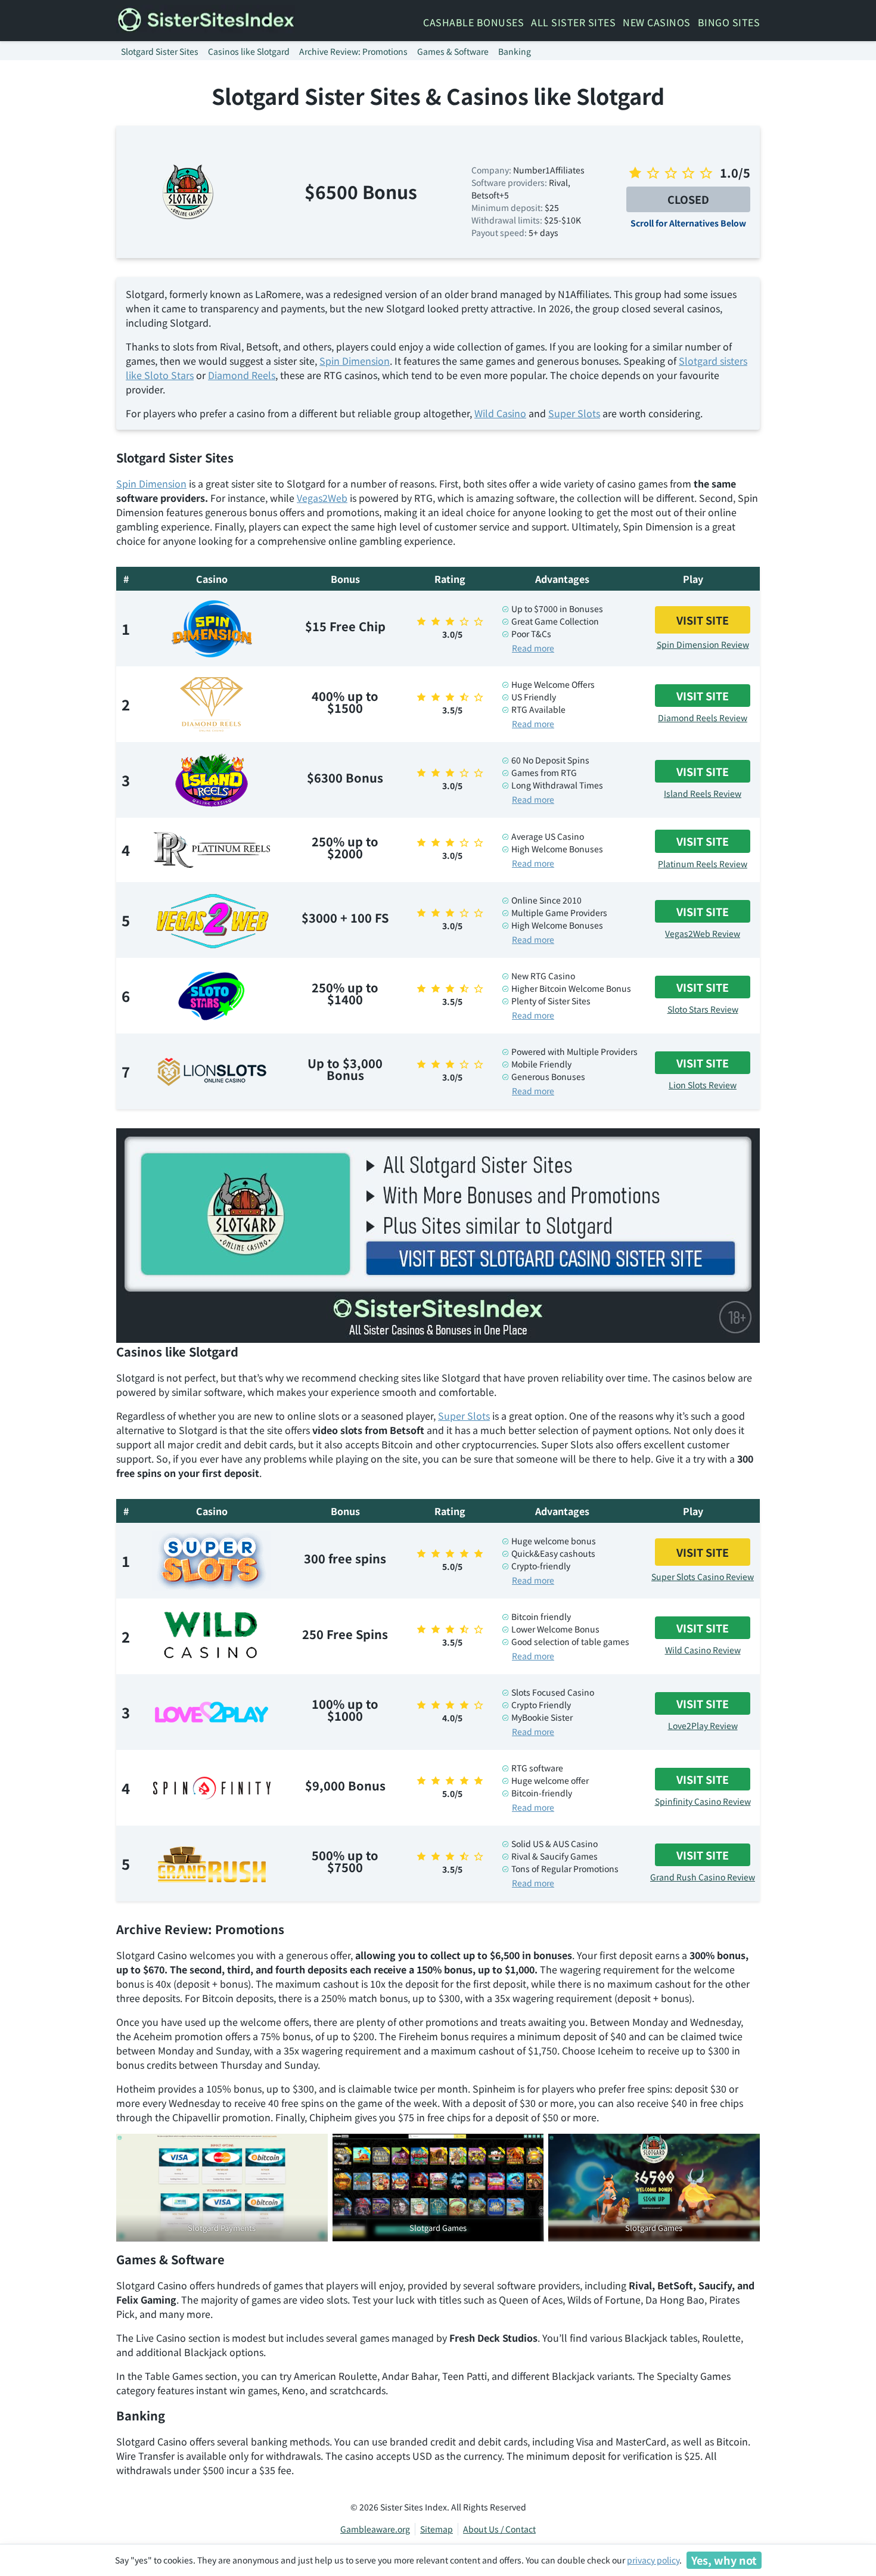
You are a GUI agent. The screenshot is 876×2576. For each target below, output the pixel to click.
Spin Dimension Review (703, 644)
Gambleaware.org (375, 2529)
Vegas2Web (322, 498)
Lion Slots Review (703, 1085)
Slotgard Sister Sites (160, 51)
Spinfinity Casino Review (703, 1801)
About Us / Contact (499, 2529)
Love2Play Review (703, 1725)
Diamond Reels (242, 375)
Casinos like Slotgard (249, 51)
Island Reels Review (703, 793)
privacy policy (653, 2560)
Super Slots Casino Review (703, 1576)
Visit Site (703, 620)
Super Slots (574, 413)
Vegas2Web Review (703, 933)
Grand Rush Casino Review (703, 1877)
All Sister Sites (573, 22)
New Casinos (657, 22)
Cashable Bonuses (473, 22)
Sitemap (437, 2529)
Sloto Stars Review (703, 1009)
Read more (533, 648)
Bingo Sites (729, 22)
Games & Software (453, 51)
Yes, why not (724, 2560)
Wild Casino (500, 413)
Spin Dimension (355, 361)
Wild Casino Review (703, 1650)
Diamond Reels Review (703, 718)
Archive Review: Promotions (353, 51)
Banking (515, 51)
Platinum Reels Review (703, 864)
